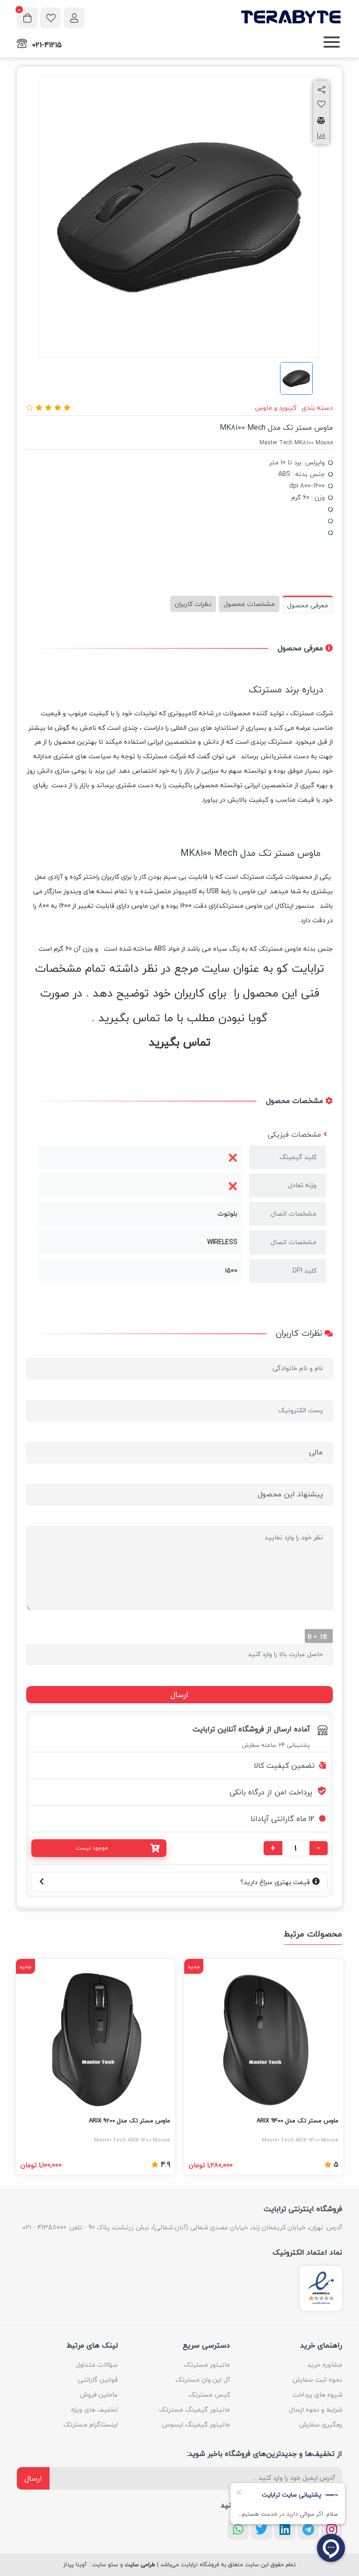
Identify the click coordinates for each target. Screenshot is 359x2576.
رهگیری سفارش (321, 2424)
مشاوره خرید (325, 2365)
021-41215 (47, 45)
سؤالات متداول (97, 2365)
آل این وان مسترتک (203, 2380)
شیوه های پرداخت (317, 2395)
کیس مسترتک (209, 2395)
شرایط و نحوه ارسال (316, 2409)
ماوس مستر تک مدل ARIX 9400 (298, 2121)
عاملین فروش (99, 2395)
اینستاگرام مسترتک (90, 2424)
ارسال (33, 2478)
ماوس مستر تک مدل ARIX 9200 (129, 2121)
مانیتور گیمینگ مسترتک (194, 2409)
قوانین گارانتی (98, 2380)
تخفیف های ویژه (94, 2409)
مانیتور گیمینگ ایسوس (196, 2424)
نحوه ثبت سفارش (317, 2380)
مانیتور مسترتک (207, 2365)
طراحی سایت (140, 2565)
